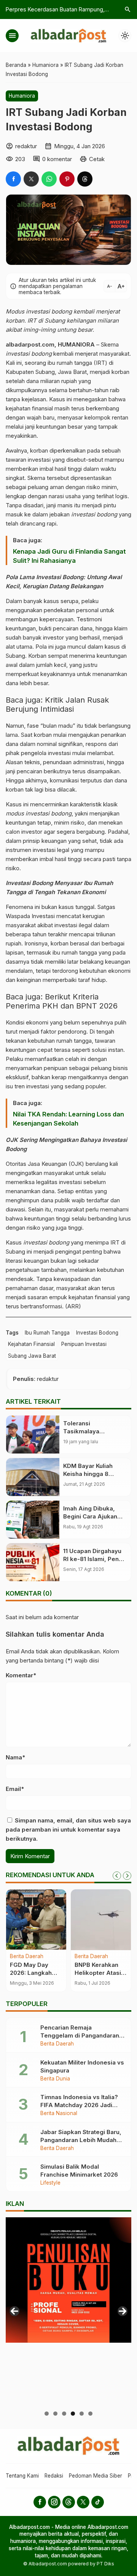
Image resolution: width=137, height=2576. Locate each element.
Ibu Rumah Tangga (47, 1333)
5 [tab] (82, 2414)
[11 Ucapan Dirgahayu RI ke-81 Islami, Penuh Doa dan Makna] (33, 1562)
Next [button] (123, 2311)
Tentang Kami (22, 2476)
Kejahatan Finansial (31, 1344)
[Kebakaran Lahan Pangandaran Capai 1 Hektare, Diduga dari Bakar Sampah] (101, 1920)
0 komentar (57, 159)
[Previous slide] (117, 1876)
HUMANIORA (76, 344)
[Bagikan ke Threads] (85, 179)
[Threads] (69, 2502)
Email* (15, 1789)
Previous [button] (14, 2311)
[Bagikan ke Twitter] (31, 179)
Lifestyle (50, 2183)
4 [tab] (73, 2414)
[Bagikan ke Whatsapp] (49, 179)
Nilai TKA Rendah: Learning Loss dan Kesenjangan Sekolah (68, 1119)
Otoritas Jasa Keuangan (36, 1164)
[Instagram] (54, 2502)
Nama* (15, 1757)
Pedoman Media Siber (96, 2476)
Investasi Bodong (97, 1333)
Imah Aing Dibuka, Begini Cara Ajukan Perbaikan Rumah (90, 1516)
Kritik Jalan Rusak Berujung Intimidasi (57, 705)
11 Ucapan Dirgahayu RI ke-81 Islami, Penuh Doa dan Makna (94, 1559)
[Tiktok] (98, 2502)
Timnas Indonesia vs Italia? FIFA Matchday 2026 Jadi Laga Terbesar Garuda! (79, 2105)
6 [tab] (90, 2414)
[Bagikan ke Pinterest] (67, 179)
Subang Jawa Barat (32, 1356)
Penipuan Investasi (84, 1344)
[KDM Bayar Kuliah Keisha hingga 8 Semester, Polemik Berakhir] (33, 1477)
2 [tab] (55, 2414)
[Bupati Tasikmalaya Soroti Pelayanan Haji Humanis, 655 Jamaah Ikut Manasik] (36, 1920)
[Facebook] (40, 2502)
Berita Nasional (59, 2114)
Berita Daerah (27, 1957)
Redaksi (54, 2476)
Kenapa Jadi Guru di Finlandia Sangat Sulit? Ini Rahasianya (69, 556)
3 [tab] (64, 2414)
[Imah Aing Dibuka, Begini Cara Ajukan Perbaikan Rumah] (33, 1520)
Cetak (97, 159)
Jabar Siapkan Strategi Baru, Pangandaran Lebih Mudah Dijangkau (81, 2140)
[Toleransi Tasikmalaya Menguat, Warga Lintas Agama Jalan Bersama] (33, 1434)
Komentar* (21, 1675)
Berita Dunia (55, 2079)
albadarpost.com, (31, 344)
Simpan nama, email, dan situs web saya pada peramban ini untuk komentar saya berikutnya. (68, 1829)
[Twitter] (83, 2502)
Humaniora (22, 96)
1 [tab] (47, 2414)
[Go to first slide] (127, 1876)
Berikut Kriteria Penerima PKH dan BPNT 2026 (62, 1001)
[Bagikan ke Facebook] (13, 179)
